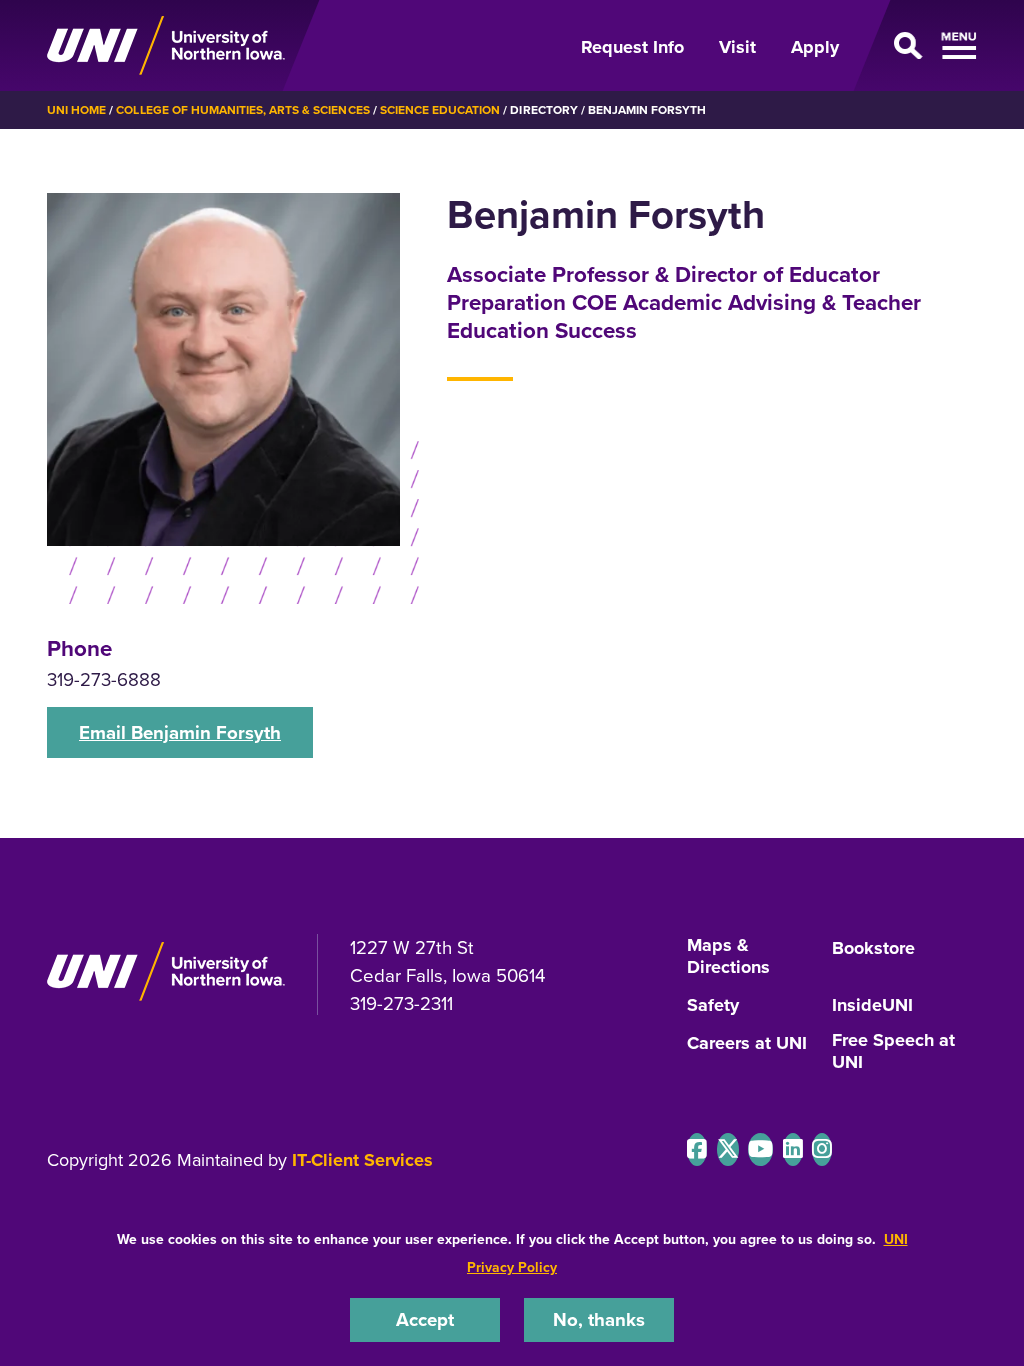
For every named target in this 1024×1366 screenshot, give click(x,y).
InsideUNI (872, 1006)
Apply (815, 47)
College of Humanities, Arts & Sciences (242, 110)
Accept (425, 1319)
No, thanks (599, 1319)
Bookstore (873, 949)
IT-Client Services (362, 1160)
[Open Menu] (920, 46)
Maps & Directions (728, 957)
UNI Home (76, 110)
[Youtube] (760, 1149)
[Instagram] (822, 1149)
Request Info (632, 47)
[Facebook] (697, 1149)
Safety (713, 1006)
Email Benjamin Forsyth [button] (180, 732)
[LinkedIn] (793, 1149)
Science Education (440, 110)
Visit (737, 47)
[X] (728, 1149)
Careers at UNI (747, 1044)
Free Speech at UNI (893, 1052)
